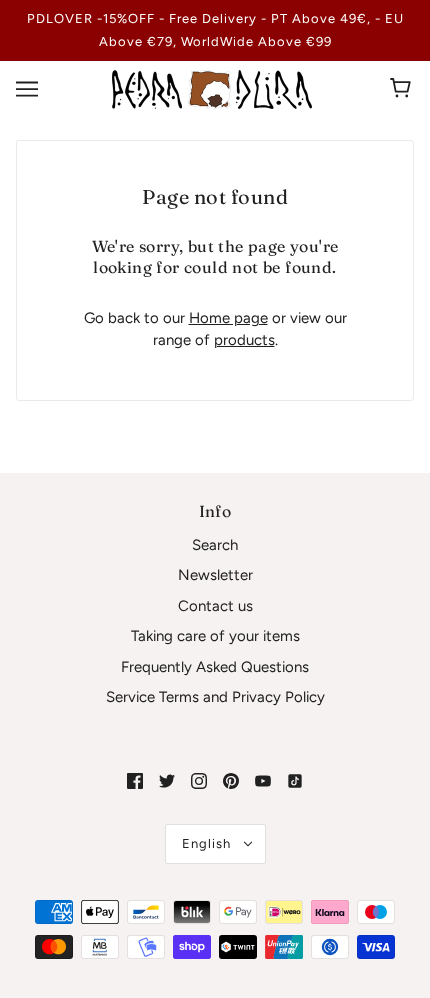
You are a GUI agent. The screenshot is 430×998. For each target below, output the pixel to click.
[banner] (212, 88)
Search (215, 545)
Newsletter (215, 575)
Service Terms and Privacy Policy (215, 697)
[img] (135, 780)
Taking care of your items (215, 636)
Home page (228, 318)
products (244, 340)
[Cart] (403, 89)
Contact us (215, 606)
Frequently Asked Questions (215, 667)
